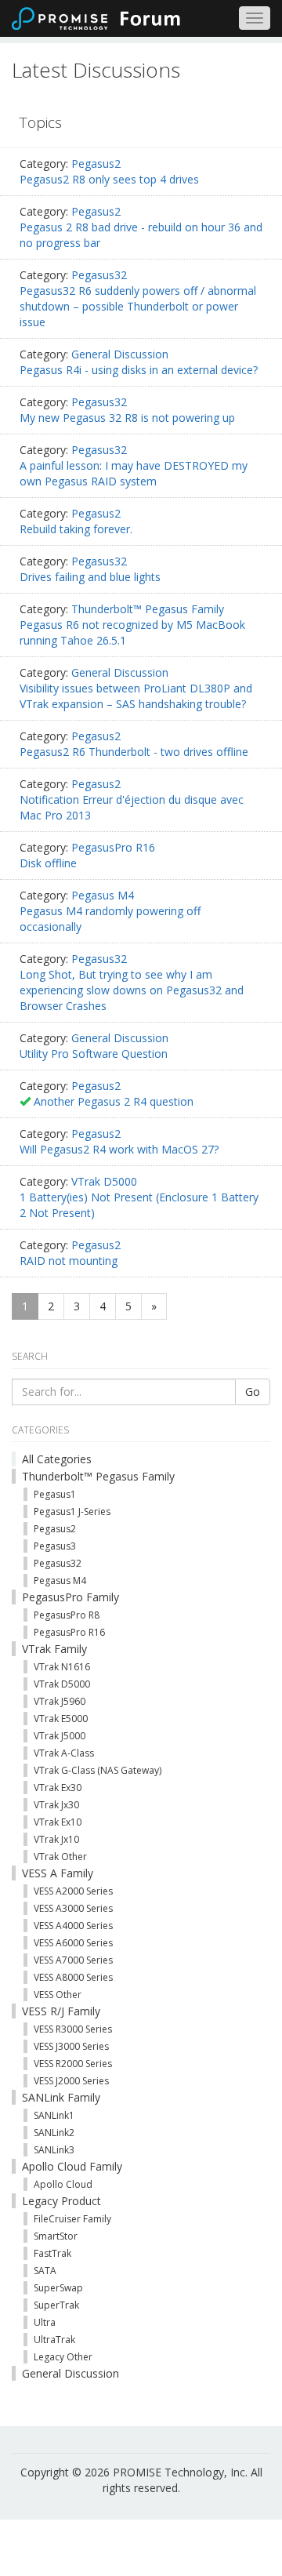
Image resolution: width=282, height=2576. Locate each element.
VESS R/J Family (61, 2011)
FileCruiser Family (72, 2219)
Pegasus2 (96, 163)
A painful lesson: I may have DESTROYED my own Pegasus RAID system (134, 473)
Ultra (45, 2322)
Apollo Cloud (63, 2184)
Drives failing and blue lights (90, 577)
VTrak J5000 (60, 1736)
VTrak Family (54, 1649)
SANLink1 (54, 2115)
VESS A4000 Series (73, 1926)
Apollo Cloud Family (72, 2166)
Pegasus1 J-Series (72, 1511)
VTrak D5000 (104, 1181)
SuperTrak (56, 2305)
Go (253, 1392)
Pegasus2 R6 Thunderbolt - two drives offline (134, 752)
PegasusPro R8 (67, 1615)
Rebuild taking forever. (76, 529)
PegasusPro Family (70, 1597)
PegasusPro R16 (113, 847)
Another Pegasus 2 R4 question (114, 1101)
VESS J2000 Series (71, 2081)
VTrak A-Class (64, 1753)
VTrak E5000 (61, 1719)
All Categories (57, 1459)
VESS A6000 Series (73, 1943)
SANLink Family (61, 2097)
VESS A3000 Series (73, 1908)
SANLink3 (54, 2150)
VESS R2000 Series (73, 2064)
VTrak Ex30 (58, 1788)
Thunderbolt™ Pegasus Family (148, 609)
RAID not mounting (69, 1261)
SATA (45, 2271)
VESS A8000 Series (73, 1977)
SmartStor (56, 2236)
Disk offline (48, 863)
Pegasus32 (99, 275)
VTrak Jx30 (56, 1805)
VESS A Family (58, 1873)
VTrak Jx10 (56, 1839)
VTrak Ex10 (58, 1822)
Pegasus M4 (103, 895)
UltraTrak (54, 2340)
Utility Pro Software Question (94, 1054)
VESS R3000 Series (73, 2029)
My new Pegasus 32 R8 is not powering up (127, 418)
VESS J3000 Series (71, 2046)
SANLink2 (54, 2133)
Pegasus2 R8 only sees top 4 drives (109, 179)
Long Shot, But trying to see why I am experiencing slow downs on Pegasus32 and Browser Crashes (132, 990)
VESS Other (58, 1995)
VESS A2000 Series (73, 1891)
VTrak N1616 (62, 1667)
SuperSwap (58, 2288)
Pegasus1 (55, 1494)
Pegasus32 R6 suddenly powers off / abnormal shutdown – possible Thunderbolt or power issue (138, 306)
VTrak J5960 (60, 1701)
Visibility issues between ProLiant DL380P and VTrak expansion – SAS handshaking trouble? (136, 696)
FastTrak (52, 2253)
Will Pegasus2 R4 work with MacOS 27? (119, 1149)
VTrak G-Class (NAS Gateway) (98, 1770)
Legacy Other (63, 2357)
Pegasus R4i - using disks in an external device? (139, 370)
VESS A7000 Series (73, 1960)
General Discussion (120, 354)
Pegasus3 (55, 1546)
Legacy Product (61, 2201)
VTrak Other (60, 1857)
